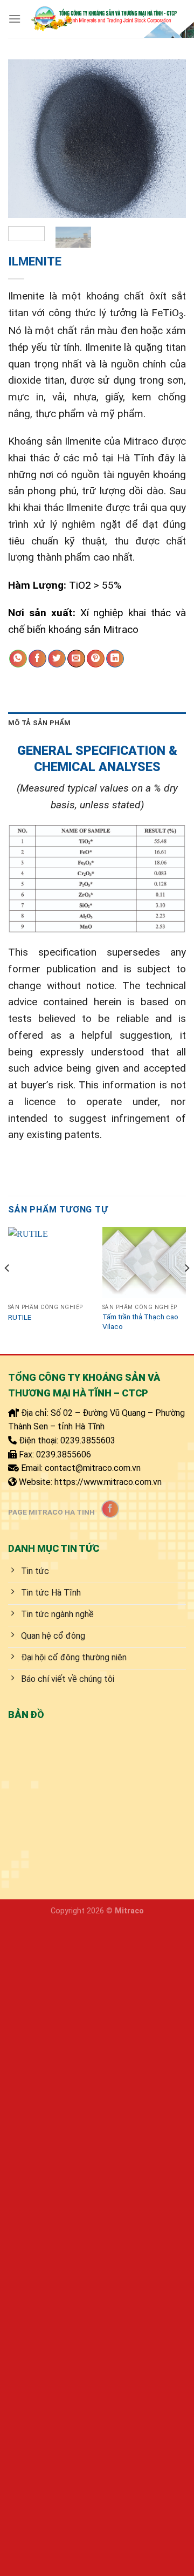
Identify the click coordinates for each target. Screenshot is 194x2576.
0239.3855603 (88, 1440)
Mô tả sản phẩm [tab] (40, 723)
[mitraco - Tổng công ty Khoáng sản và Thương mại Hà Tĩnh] (103, 19)
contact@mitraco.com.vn (93, 1468)
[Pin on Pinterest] (96, 659)
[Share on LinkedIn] (115, 659)
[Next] (169, 139)
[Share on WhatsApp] (18, 659)
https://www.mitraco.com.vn (108, 1482)
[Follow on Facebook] (110, 1509)
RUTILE (20, 1317)
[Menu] (15, 19)
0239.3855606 (64, 1454)
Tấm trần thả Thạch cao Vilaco (140, 1321)
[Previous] (25, 139)
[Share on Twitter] (57, 659)
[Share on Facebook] (37, 659)
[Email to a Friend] (76, 659)
